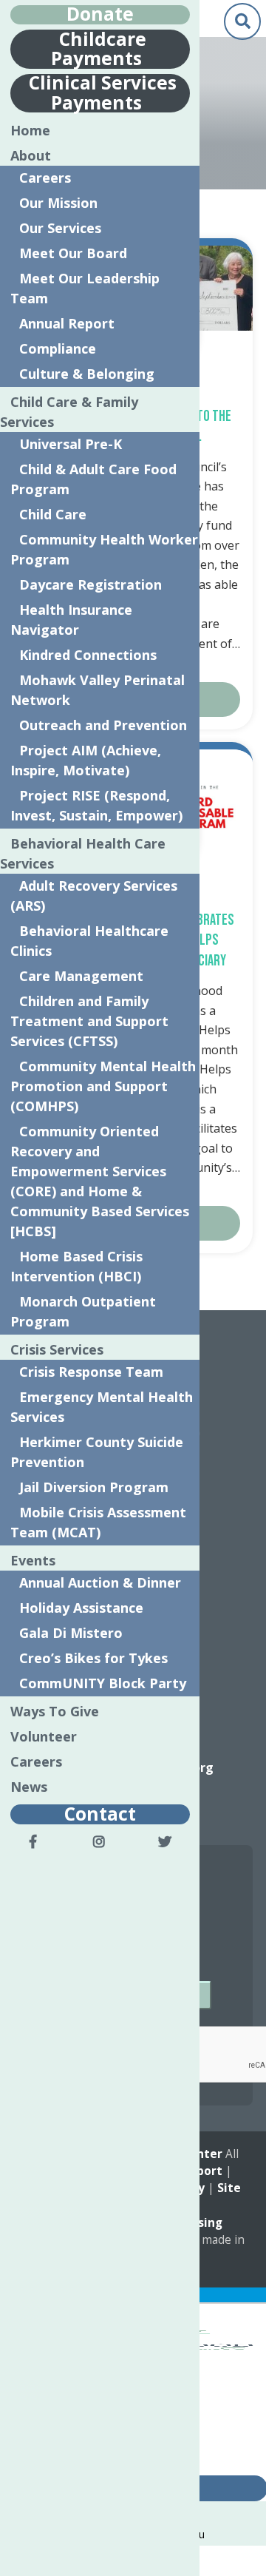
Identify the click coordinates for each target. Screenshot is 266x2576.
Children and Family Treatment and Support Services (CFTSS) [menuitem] (89, 1021)
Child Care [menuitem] (53, 514)
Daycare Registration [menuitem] (91, 584)
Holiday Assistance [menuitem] (81, 1608)
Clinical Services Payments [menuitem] (103, 92)
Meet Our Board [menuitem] (73, 253)
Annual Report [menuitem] (67, 323)
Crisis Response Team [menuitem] (91, 1372)
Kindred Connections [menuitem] (88, 655)
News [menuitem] (29, 1787)
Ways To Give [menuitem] (55, 1711)
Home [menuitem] (30, 130)
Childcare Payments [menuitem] (99, 48)
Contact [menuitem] (100, 1813)
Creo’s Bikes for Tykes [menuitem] (93, 1658)
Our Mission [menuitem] (58, 203)
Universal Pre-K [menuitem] (71, 444)
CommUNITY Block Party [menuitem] (103, 1683)
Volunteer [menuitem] (44, 1736)
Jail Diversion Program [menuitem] (94, 1487)
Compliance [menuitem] (58, 348)
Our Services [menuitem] (60, 228)
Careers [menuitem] (45, 178)
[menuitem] (33, 1841)
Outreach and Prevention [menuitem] (103, 725)
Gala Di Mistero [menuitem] (71, 1633)
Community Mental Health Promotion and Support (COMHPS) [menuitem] (103, 1086)
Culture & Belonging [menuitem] (87, 374)
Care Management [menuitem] (81, 976)
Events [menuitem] (33, 1560)
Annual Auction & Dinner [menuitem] (100, 1582)
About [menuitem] (31, 155)
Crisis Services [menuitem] (57, 1349)
